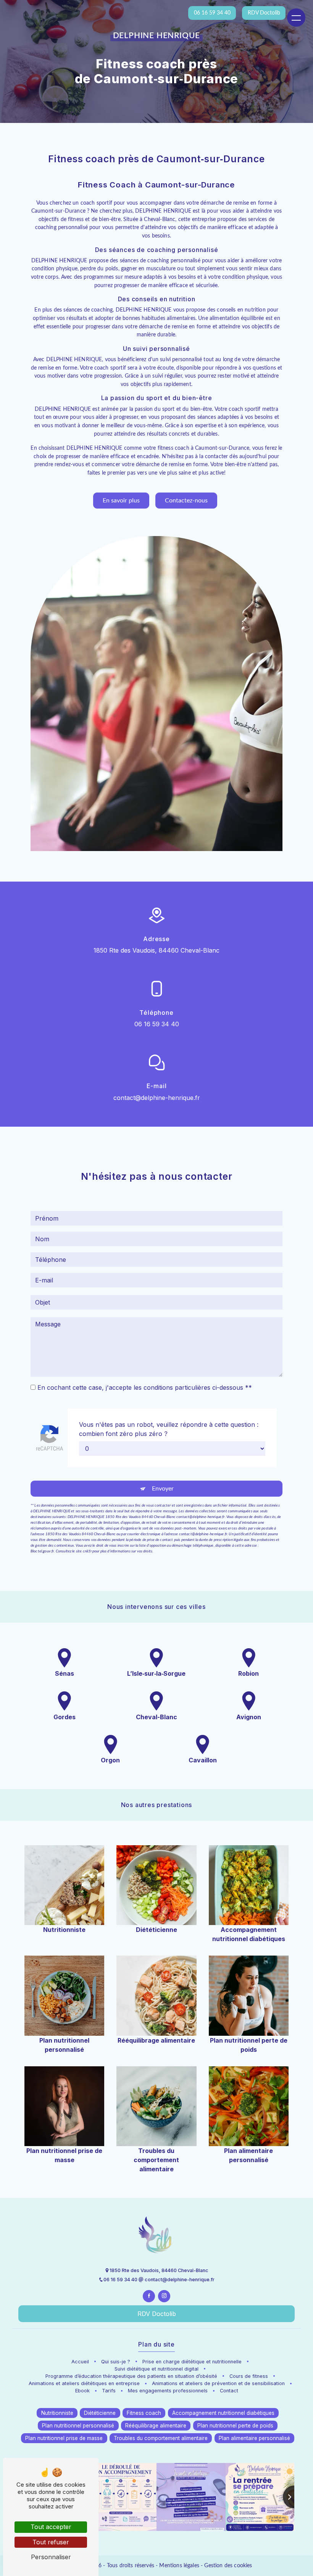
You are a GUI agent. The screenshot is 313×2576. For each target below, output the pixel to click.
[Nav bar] (296, 18)
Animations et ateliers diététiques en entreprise (84, 2383)
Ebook (82, 2391)
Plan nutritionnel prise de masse (64, 2438)
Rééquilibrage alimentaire (156, 2426)
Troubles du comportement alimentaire (161, 2438)
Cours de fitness (249, 2376)
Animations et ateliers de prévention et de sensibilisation (218, 2383)
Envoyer (163, 1489)
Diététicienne (100, 2413)
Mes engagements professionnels (168, 2391)
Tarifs (109, 2391)
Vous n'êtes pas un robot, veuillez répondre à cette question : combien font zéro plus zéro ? (169, 1429)
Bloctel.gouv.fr (42, 1551)
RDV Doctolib (157, 2314)
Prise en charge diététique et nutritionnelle (192, 2362)
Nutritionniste (57, 2413)
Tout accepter (51, 2527)
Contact (229, 2391)
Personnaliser (51, 2557)
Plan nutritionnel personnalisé (78, 2426)
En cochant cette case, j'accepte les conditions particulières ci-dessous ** (145, 1387)
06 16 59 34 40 (157, 1024)
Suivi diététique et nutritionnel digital (156, 2369)
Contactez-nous (186, 501)
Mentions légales (179, 2566)
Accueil (80, 2362)
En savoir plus (121, 501)
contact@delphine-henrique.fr (157, 1098)
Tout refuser (51, 2542)
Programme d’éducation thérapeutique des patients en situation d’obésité (131, 2376)
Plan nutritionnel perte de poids (235, 2426)
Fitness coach (144, 2413)
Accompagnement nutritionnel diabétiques (223, 2413)
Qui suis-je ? (116, 2362)
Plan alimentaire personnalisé (254, 2438)
